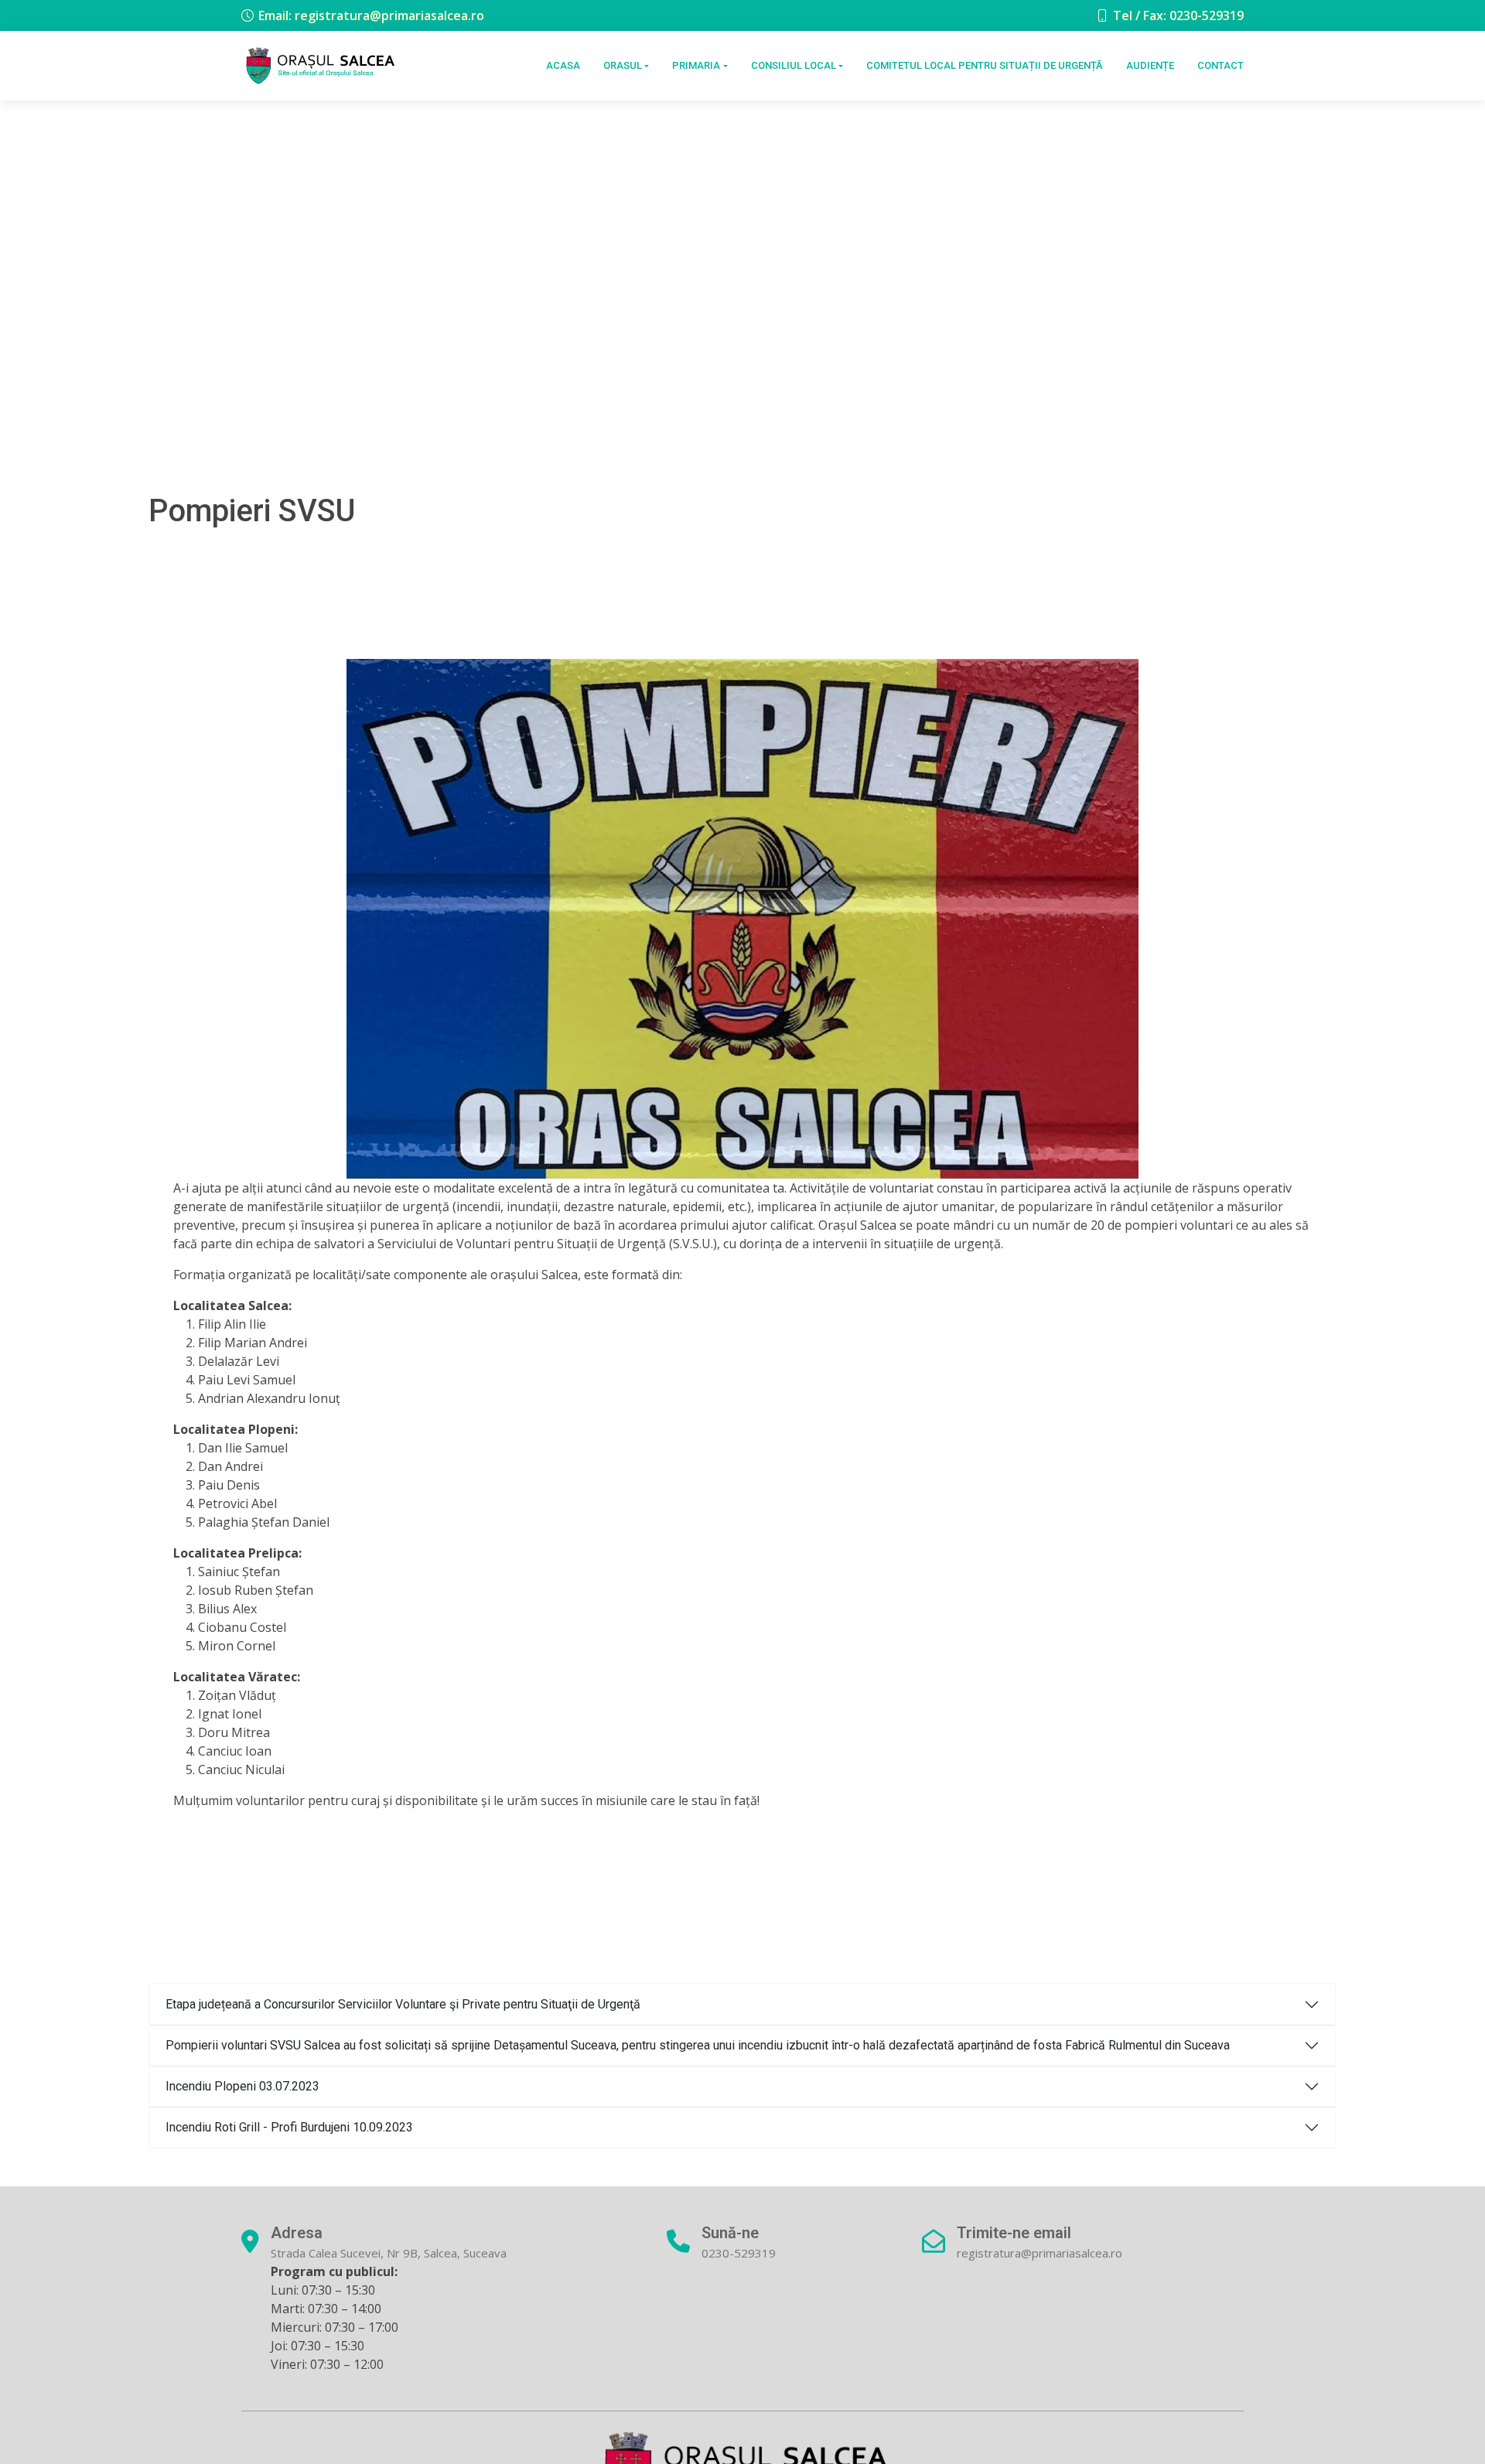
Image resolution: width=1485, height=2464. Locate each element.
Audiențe (1150, 65)
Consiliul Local (794, 65)
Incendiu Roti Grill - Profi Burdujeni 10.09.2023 (289, 2127)
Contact (1220, 65)
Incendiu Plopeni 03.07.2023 (242, 2086)
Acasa (563, 65)
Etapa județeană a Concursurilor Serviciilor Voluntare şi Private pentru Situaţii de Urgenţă (403, 2004)
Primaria (696, 65)
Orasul (623, 65)
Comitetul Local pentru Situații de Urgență (985, 65)
